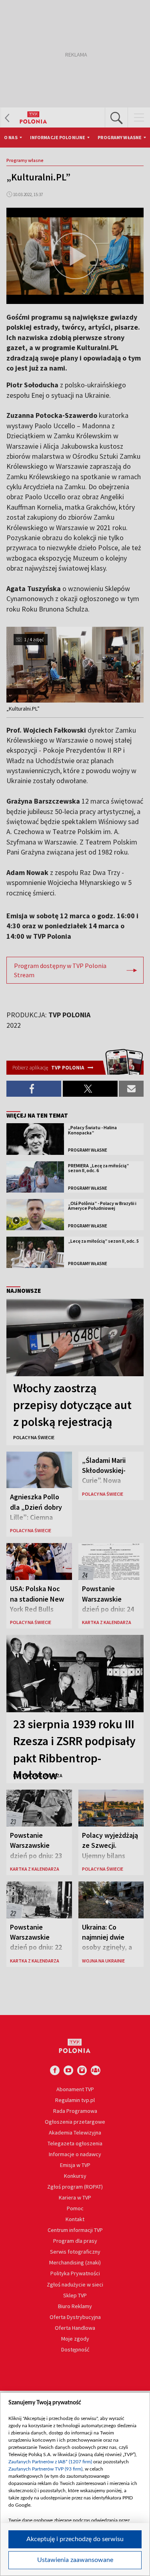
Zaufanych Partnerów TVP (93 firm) (45, 2469)
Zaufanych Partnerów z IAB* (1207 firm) (50, 2462)
